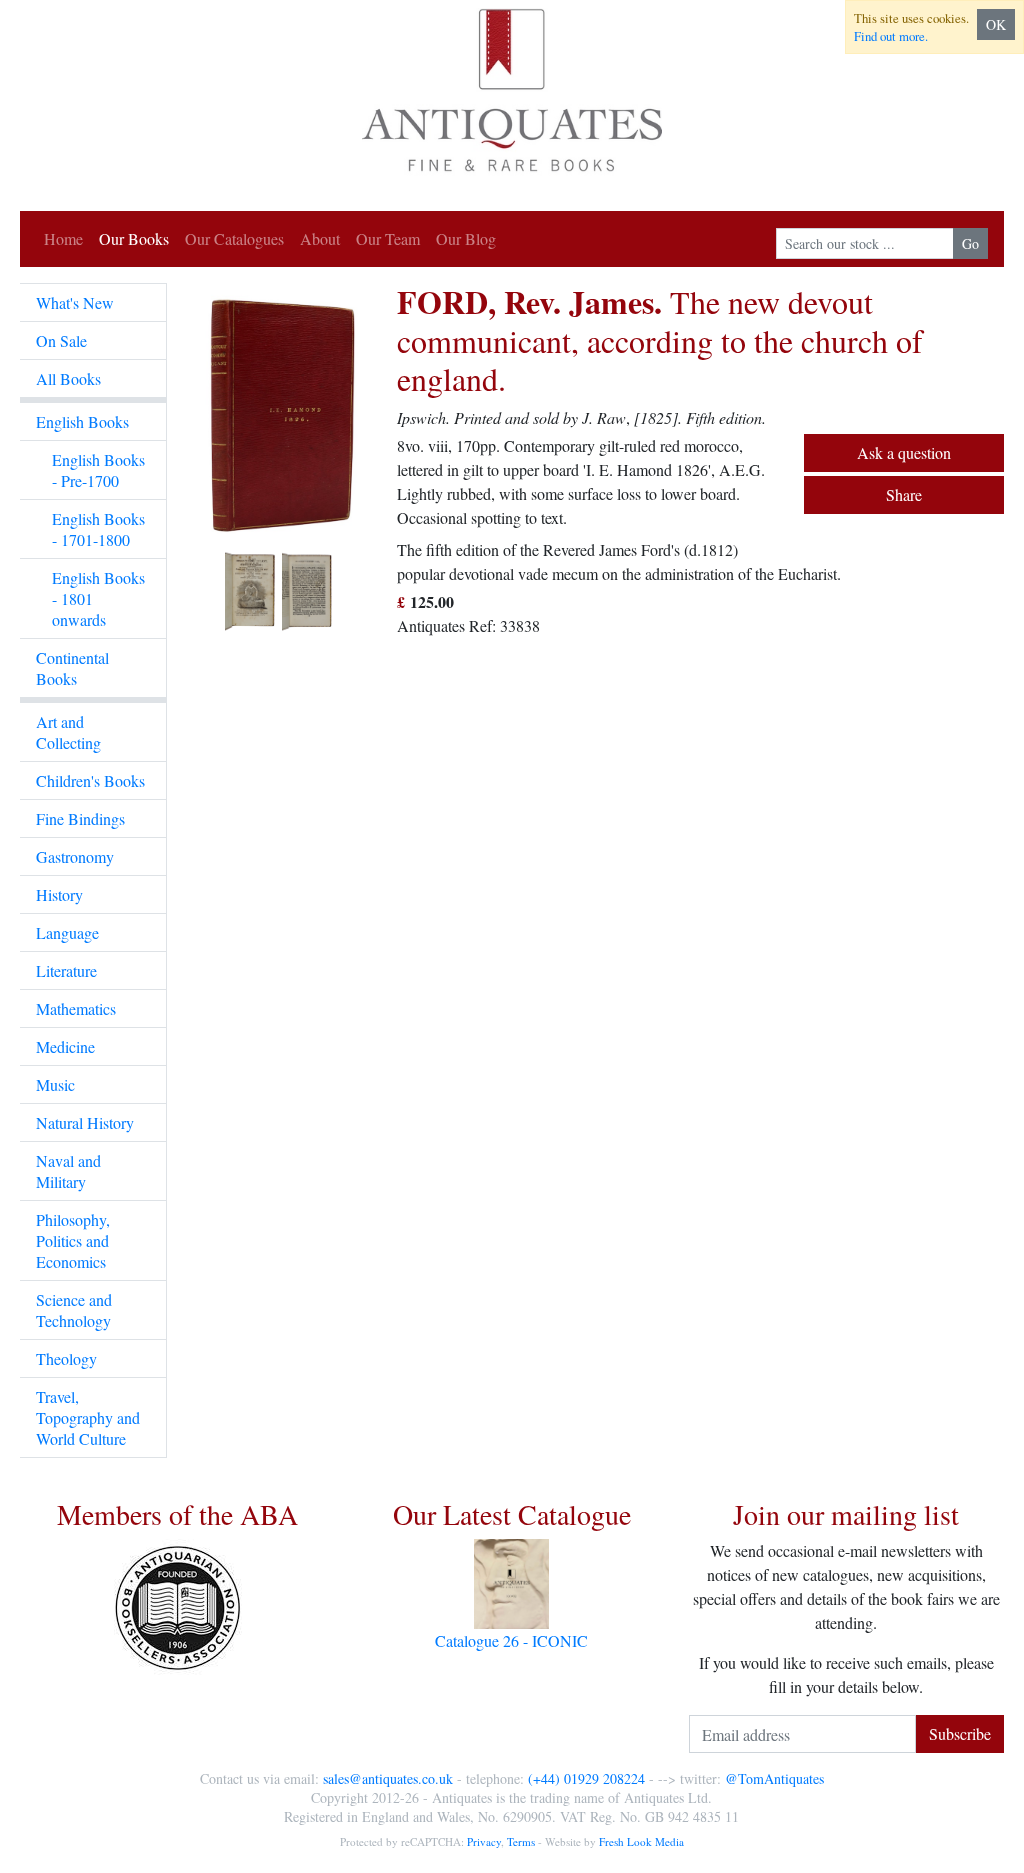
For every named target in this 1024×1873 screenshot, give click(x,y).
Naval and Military (68, 1171)
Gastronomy (75, 856)
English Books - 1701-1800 (98, 529)
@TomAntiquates (774, 1778)
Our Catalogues (234, 238)
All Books (68, 378)
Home (63, 238)
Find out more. (891, 36)
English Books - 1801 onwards (98, 598)
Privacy (484, 1841)
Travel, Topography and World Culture (88, 1417)
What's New (75, 302)
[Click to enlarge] (281, 458)
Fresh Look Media (641, 1841)
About (320, 238)
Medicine (65, 1046)
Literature (66, 970)
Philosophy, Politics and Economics (73, 1240)
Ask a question (904, 452)
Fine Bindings (80, 818)
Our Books (134, 238)
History (59, 894)
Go (970, 243)
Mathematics (76, 1008)
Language (67, 932)
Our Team (388, 238)
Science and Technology (74, 1310)
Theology (66, 1358)
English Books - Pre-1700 (98, 470)
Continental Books (72, 668)
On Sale (61, 340)
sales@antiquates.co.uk (388, 1778)
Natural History (85, 1122)
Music (55, 1084)
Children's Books (90, 780)
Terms (521, 1841)
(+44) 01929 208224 (586, 1778)
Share (904, 494)
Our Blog (466, 238)
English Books (82, 421)
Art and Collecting (68, 732)
